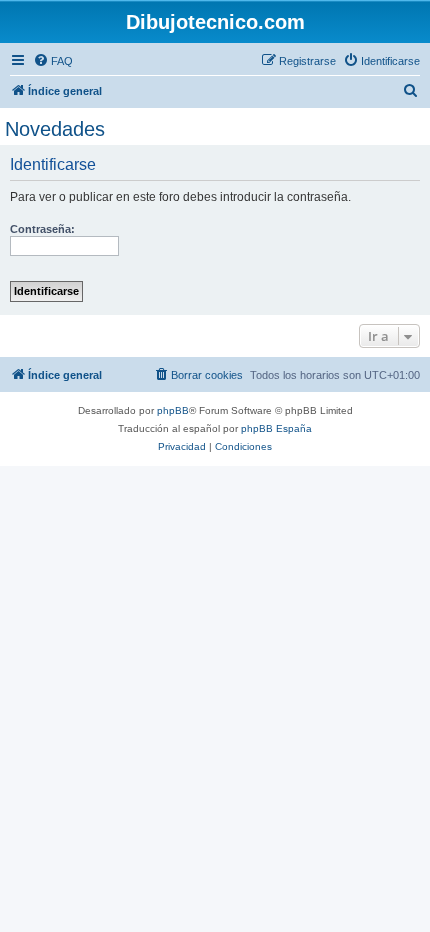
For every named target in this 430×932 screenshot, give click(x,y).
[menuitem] (53, 61)
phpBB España (276, 428)
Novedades (55, 129)
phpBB (173, 410)
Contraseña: (42, 229)
